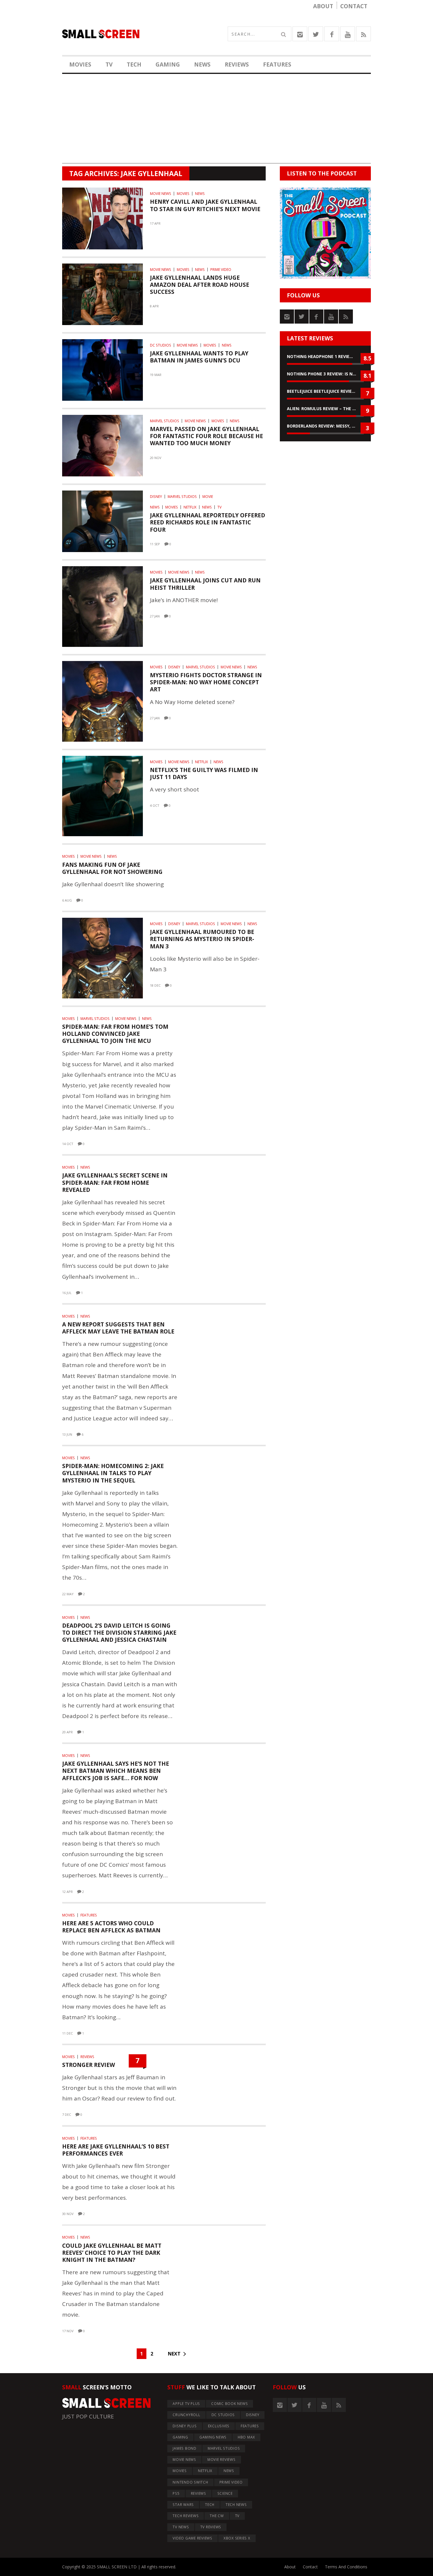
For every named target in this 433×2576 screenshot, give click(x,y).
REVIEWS (237, 64)
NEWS (202, 64)
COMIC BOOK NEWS (229, 2404)
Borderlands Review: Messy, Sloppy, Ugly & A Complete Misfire (325, 426)
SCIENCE (225, 2493)
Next (174, 2354)
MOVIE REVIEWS (222, 2460)
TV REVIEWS (211, 2527)
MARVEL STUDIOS (165, 421)
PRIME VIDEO (221, 270)
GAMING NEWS (213, 2437)
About (323, 6)
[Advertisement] (216, 122)
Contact (354, 6)
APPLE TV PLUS (186, 2404)
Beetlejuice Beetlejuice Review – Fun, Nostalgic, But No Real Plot (325, 391)
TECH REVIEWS (186, 2516)
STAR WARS (183, 2505)
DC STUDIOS (161, 345)
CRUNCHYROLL (186, 2415)
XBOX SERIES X (237, 2538)
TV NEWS (181, 2527)
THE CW (217, 2516)
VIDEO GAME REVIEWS (192, 2538)
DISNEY (156, 497)
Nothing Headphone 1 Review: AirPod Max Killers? (325, 356)
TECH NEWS (236, 2505)
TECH (134, 64)
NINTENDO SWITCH (190, 2482)
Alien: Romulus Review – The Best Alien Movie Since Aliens (325, 409)
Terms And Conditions (346, 2567)
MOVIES (80, 64)
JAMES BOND (185, 2448)
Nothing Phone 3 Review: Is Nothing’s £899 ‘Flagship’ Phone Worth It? (325, 374)
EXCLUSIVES (219, 2426)
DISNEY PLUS (185, 2426)
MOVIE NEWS (161, 194)
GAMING (168, 64)
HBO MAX (246, 2437)
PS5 (176, 2493)
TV (109, 64)
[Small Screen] (139, 34)
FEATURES (277, 64)
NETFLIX (190, 507)
